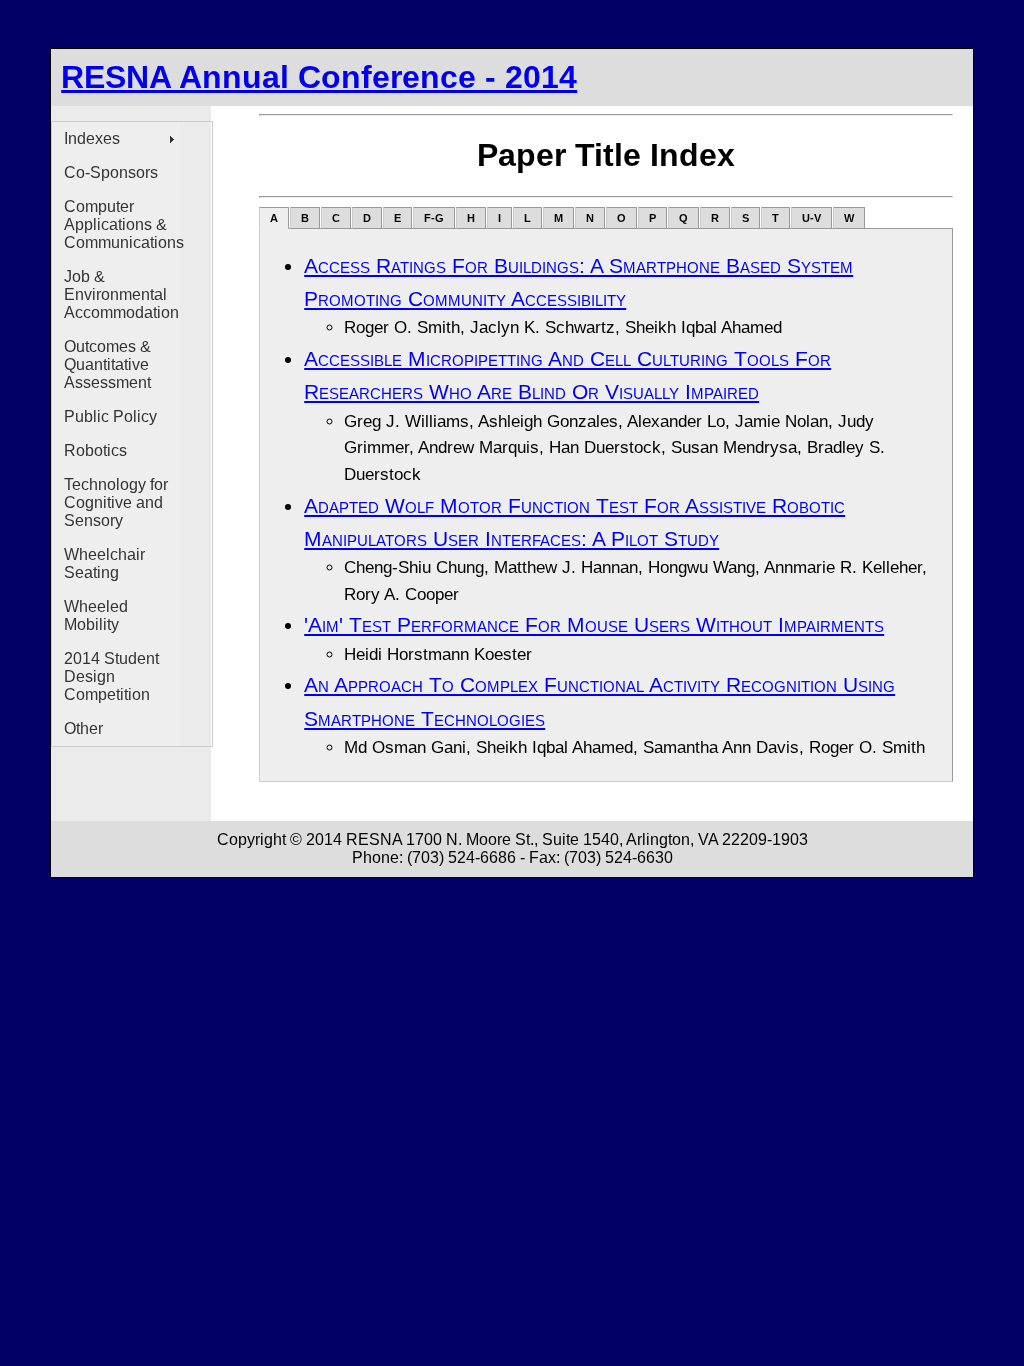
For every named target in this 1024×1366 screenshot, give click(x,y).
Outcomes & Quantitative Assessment (107, 364)
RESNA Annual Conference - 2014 (319, 77)
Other (83, 728)
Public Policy (110, 416)
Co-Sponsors (111, 172)
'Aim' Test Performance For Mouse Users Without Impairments (594, 624)
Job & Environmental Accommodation (121, 294)
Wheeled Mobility (96, 615)
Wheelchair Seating (104, 563)
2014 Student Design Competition (111, 676)
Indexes (92, 138)
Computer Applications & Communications (122, 224)
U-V (811, 218)
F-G (434, 218)
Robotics (95, 450)
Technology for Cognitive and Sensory (116, 502)
